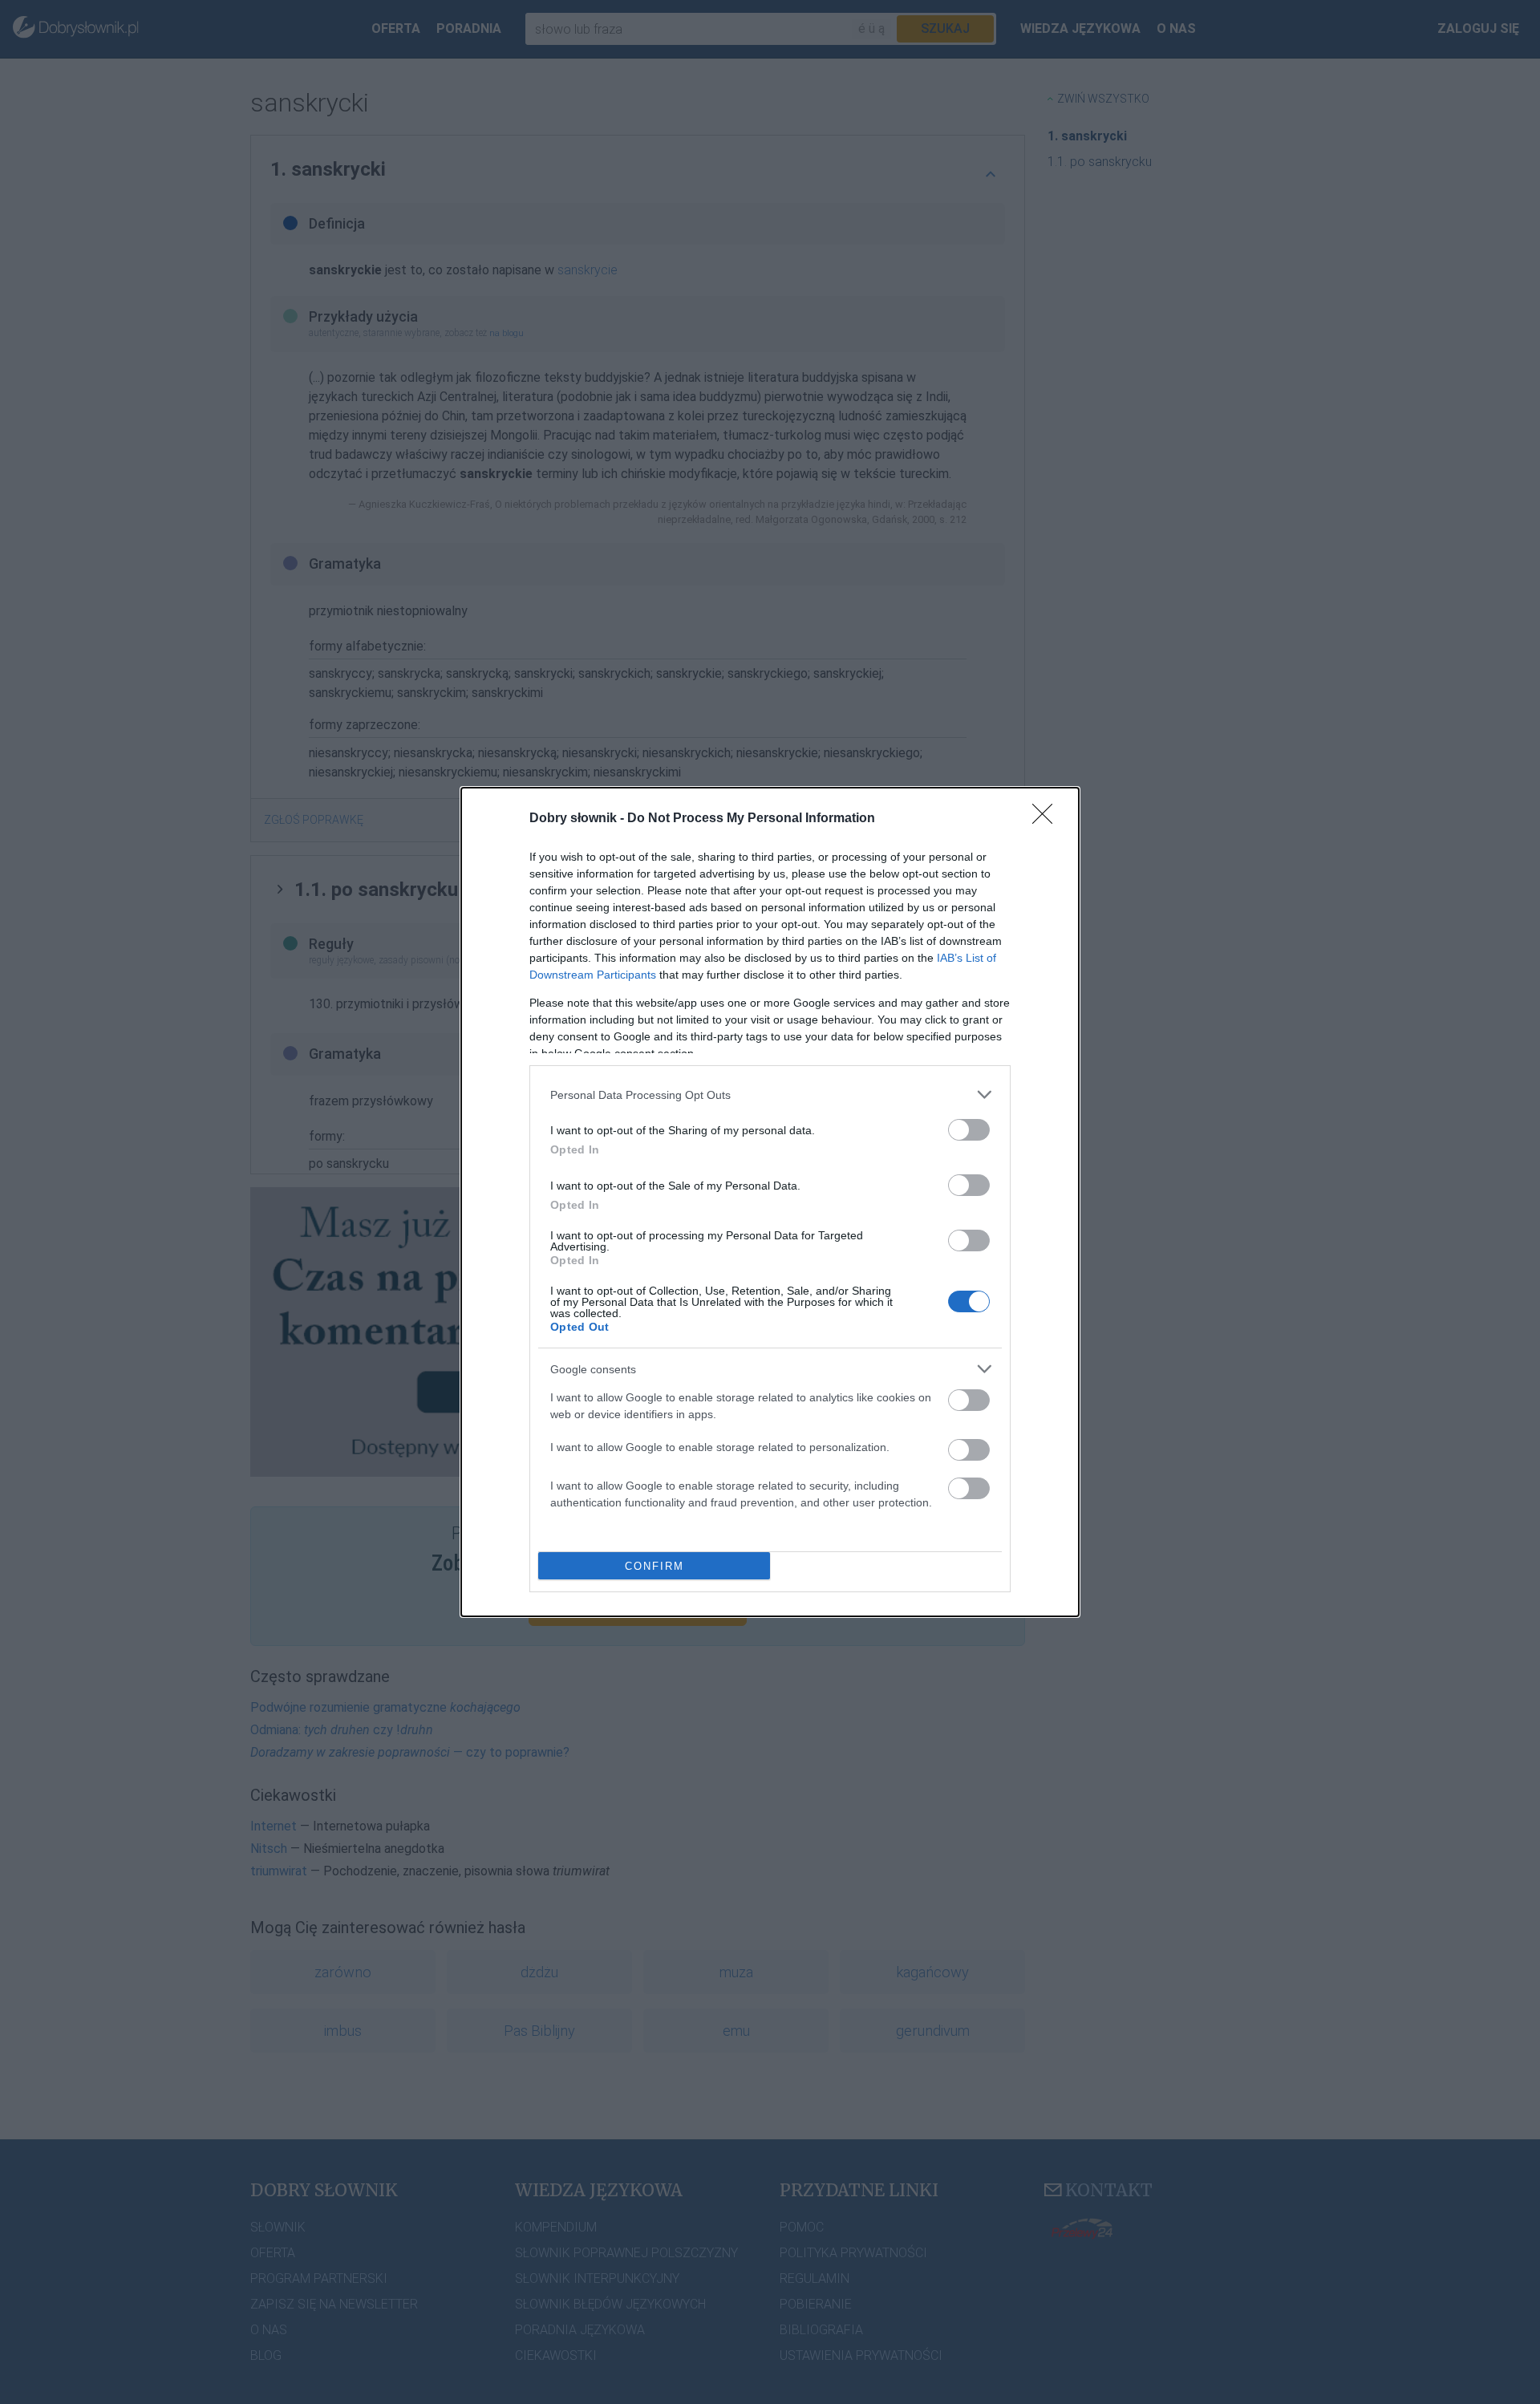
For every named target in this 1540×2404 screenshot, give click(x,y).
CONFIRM (654, 1566)
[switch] (969, 1130)
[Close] (1048, 819)
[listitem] (770, 1095)
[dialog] (770, 1202)
